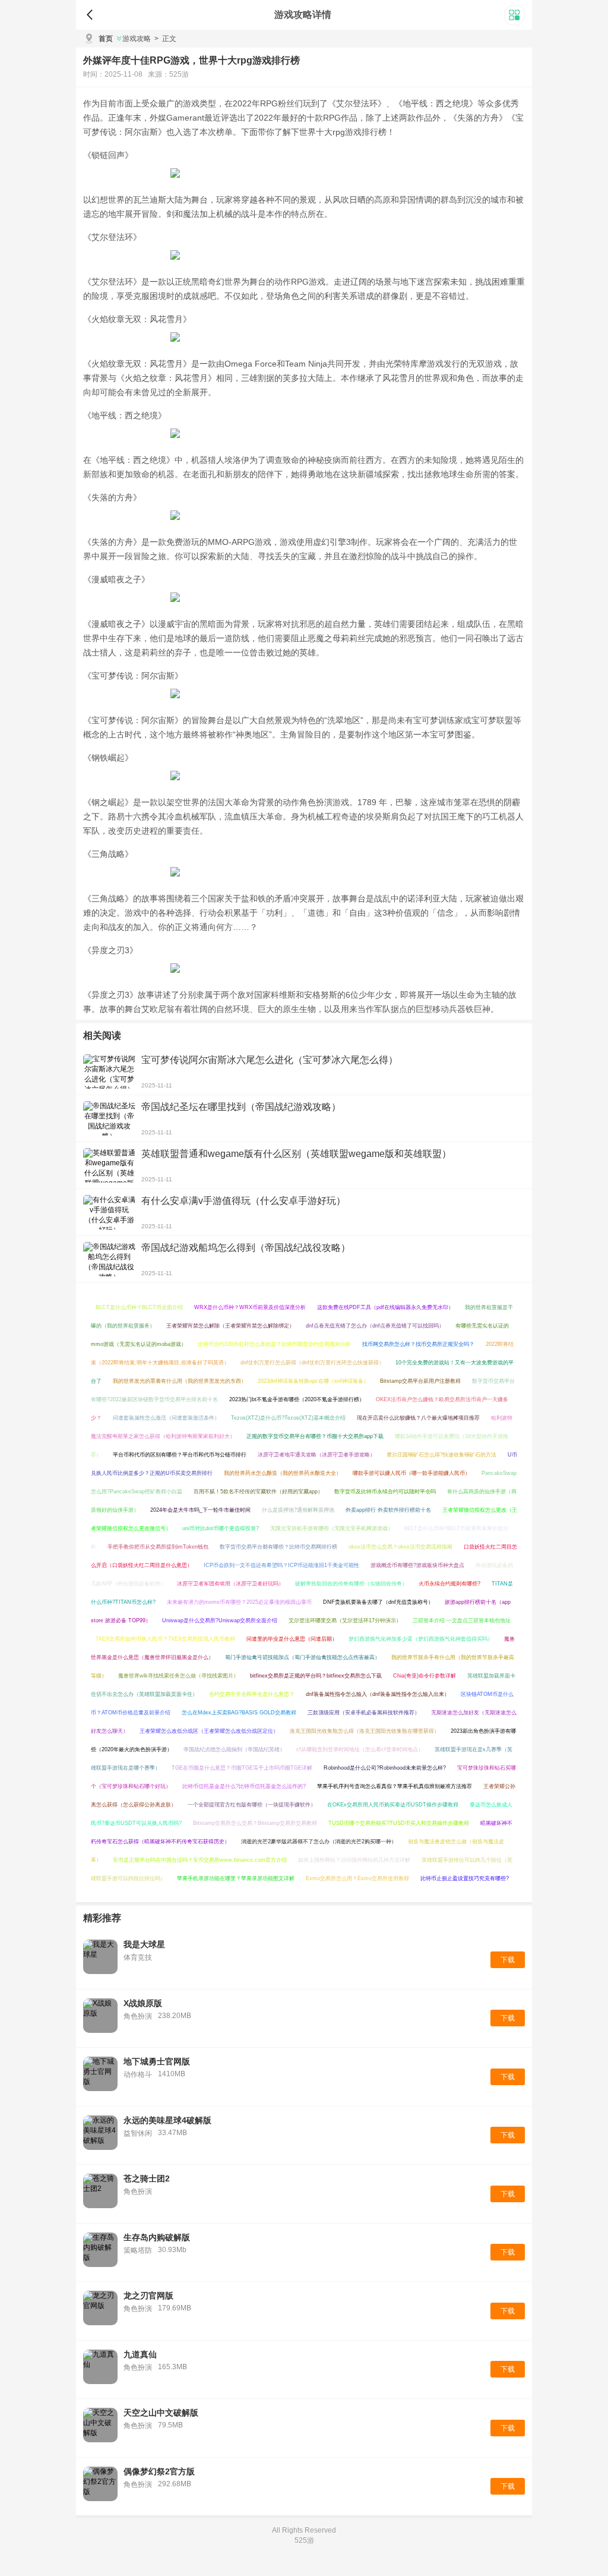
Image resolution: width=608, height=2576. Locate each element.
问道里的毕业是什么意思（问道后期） (292, 1639)
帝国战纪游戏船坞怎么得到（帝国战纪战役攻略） (246, 1248)
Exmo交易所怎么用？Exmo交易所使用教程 (357, 1878)
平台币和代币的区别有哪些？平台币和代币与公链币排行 (180, 1455)
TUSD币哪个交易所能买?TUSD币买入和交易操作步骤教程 (399, 1823)
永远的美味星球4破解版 (167, 2120)
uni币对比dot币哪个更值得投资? (221, 1528)
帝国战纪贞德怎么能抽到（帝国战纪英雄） (234, 1749)
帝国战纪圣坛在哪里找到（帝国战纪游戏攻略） (241, 1107)
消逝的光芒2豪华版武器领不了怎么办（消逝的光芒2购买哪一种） (319, 1842)
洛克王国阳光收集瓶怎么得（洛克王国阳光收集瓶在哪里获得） (365, 1731)
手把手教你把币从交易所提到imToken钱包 (158, 1547)
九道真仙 (140, 2354)
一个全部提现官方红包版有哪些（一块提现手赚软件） (252, 1805)
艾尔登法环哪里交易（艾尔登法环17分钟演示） (345, 1620)
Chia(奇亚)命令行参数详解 (425, 1676)
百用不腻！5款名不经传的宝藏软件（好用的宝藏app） (258, 1492)
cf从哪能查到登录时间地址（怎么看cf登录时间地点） (360, 1749)
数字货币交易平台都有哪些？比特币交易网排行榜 (278, 1547)
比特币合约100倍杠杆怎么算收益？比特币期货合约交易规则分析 (274, 1344)
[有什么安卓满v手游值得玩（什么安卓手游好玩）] (109, 1212)
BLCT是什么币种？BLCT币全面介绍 (139, 1307)
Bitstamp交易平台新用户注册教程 (420, 1381)
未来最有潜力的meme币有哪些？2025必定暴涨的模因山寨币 (239, 1602)
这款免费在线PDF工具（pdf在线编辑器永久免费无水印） (385, 1307)
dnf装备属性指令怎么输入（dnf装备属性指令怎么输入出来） (378, 1694)
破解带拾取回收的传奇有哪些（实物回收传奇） (351, 1584)
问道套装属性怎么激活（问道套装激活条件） (166, 1418)
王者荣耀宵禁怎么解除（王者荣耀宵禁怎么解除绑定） (230, 1326)
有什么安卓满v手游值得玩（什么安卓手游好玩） (243, 1201)
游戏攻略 (137, 39)
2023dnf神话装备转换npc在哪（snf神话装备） (313, 1381)
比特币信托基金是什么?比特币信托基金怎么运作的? (244, 1786)
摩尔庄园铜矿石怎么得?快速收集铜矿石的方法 (441, 1455)
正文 (165, 39)
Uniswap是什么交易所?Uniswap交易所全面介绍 (220, 1620)
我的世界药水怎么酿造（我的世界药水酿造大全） (283, 1473)
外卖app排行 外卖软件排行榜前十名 (388, 1510)
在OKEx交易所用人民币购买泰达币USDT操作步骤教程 (393, 1805)
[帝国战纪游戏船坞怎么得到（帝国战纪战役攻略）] (109, 1259)
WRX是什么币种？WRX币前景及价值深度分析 (250, 1307)
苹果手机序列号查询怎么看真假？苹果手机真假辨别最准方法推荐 (395, 1786)
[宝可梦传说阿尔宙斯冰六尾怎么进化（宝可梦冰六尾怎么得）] (109, 1071)
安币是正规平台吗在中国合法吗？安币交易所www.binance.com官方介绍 (200, 1860)
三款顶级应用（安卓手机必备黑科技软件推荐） (364, 1713)
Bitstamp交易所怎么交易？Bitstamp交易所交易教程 (255, 1823)
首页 (106, 39)
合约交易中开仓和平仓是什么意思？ (252, 1694)
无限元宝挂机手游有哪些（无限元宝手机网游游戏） (332, 1528)
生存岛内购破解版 (157, 2237)
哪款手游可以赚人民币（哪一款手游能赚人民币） (411, 1473)
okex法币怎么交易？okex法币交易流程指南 (400, 1547)
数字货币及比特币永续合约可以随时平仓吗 (385, 1492)
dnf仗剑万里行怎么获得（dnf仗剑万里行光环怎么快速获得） (312, 1363)
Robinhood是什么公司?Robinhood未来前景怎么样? (385, 1768)
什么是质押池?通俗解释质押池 (298, 1510)
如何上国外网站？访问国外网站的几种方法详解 (354, 1860)
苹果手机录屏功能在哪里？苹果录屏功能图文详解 (236, 1878)
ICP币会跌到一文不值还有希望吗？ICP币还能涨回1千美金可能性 (281, 1565)
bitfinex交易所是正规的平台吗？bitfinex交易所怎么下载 (316, 1676)
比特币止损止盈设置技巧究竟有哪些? (465, 1878)
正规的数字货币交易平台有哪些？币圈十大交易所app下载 (315, 1436)
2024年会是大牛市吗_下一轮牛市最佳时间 (200, 1510)
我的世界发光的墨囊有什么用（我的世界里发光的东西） (180, 1381)
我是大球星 (144, 1944)
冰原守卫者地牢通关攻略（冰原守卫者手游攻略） (316, 1455)
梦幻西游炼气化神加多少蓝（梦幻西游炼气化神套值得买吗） (421, 1639)
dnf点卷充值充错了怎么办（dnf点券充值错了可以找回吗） (375, 1326)
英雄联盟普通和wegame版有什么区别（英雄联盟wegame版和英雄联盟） (296, 1154)
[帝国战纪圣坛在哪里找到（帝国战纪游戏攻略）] (109, 1118)
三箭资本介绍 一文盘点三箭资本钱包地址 (462, 1620)
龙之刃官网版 (148, 2296)
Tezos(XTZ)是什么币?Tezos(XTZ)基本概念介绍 (288, 1418)
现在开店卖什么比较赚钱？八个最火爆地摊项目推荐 (418, 1418)
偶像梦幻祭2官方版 (159, 2471)
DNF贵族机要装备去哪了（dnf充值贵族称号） (378, 1602)
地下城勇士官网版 (157, 2061)
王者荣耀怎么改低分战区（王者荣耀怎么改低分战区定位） (209, 1731)
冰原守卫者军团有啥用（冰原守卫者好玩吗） (230, 1584)
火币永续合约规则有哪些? (449, 1584)
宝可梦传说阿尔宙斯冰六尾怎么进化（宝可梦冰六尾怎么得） (270, 1060)
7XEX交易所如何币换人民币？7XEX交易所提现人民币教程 (165, 1639)
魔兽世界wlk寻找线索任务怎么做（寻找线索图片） (178, 1676)
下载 (508, 1960)
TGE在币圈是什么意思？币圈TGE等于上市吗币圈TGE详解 (242, 1768)
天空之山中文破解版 (161, 2413)
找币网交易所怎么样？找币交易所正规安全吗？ (418, 1344)
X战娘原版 (143, 2003)
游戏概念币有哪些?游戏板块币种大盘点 (417, 1565)
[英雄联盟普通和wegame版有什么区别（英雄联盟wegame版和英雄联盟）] (109, 1165)
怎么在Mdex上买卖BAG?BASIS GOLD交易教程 (239, 1713)
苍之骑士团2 (147, 2178)
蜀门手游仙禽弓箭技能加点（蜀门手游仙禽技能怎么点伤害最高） (303, 1657)
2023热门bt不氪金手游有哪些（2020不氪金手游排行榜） (297, 1399)
